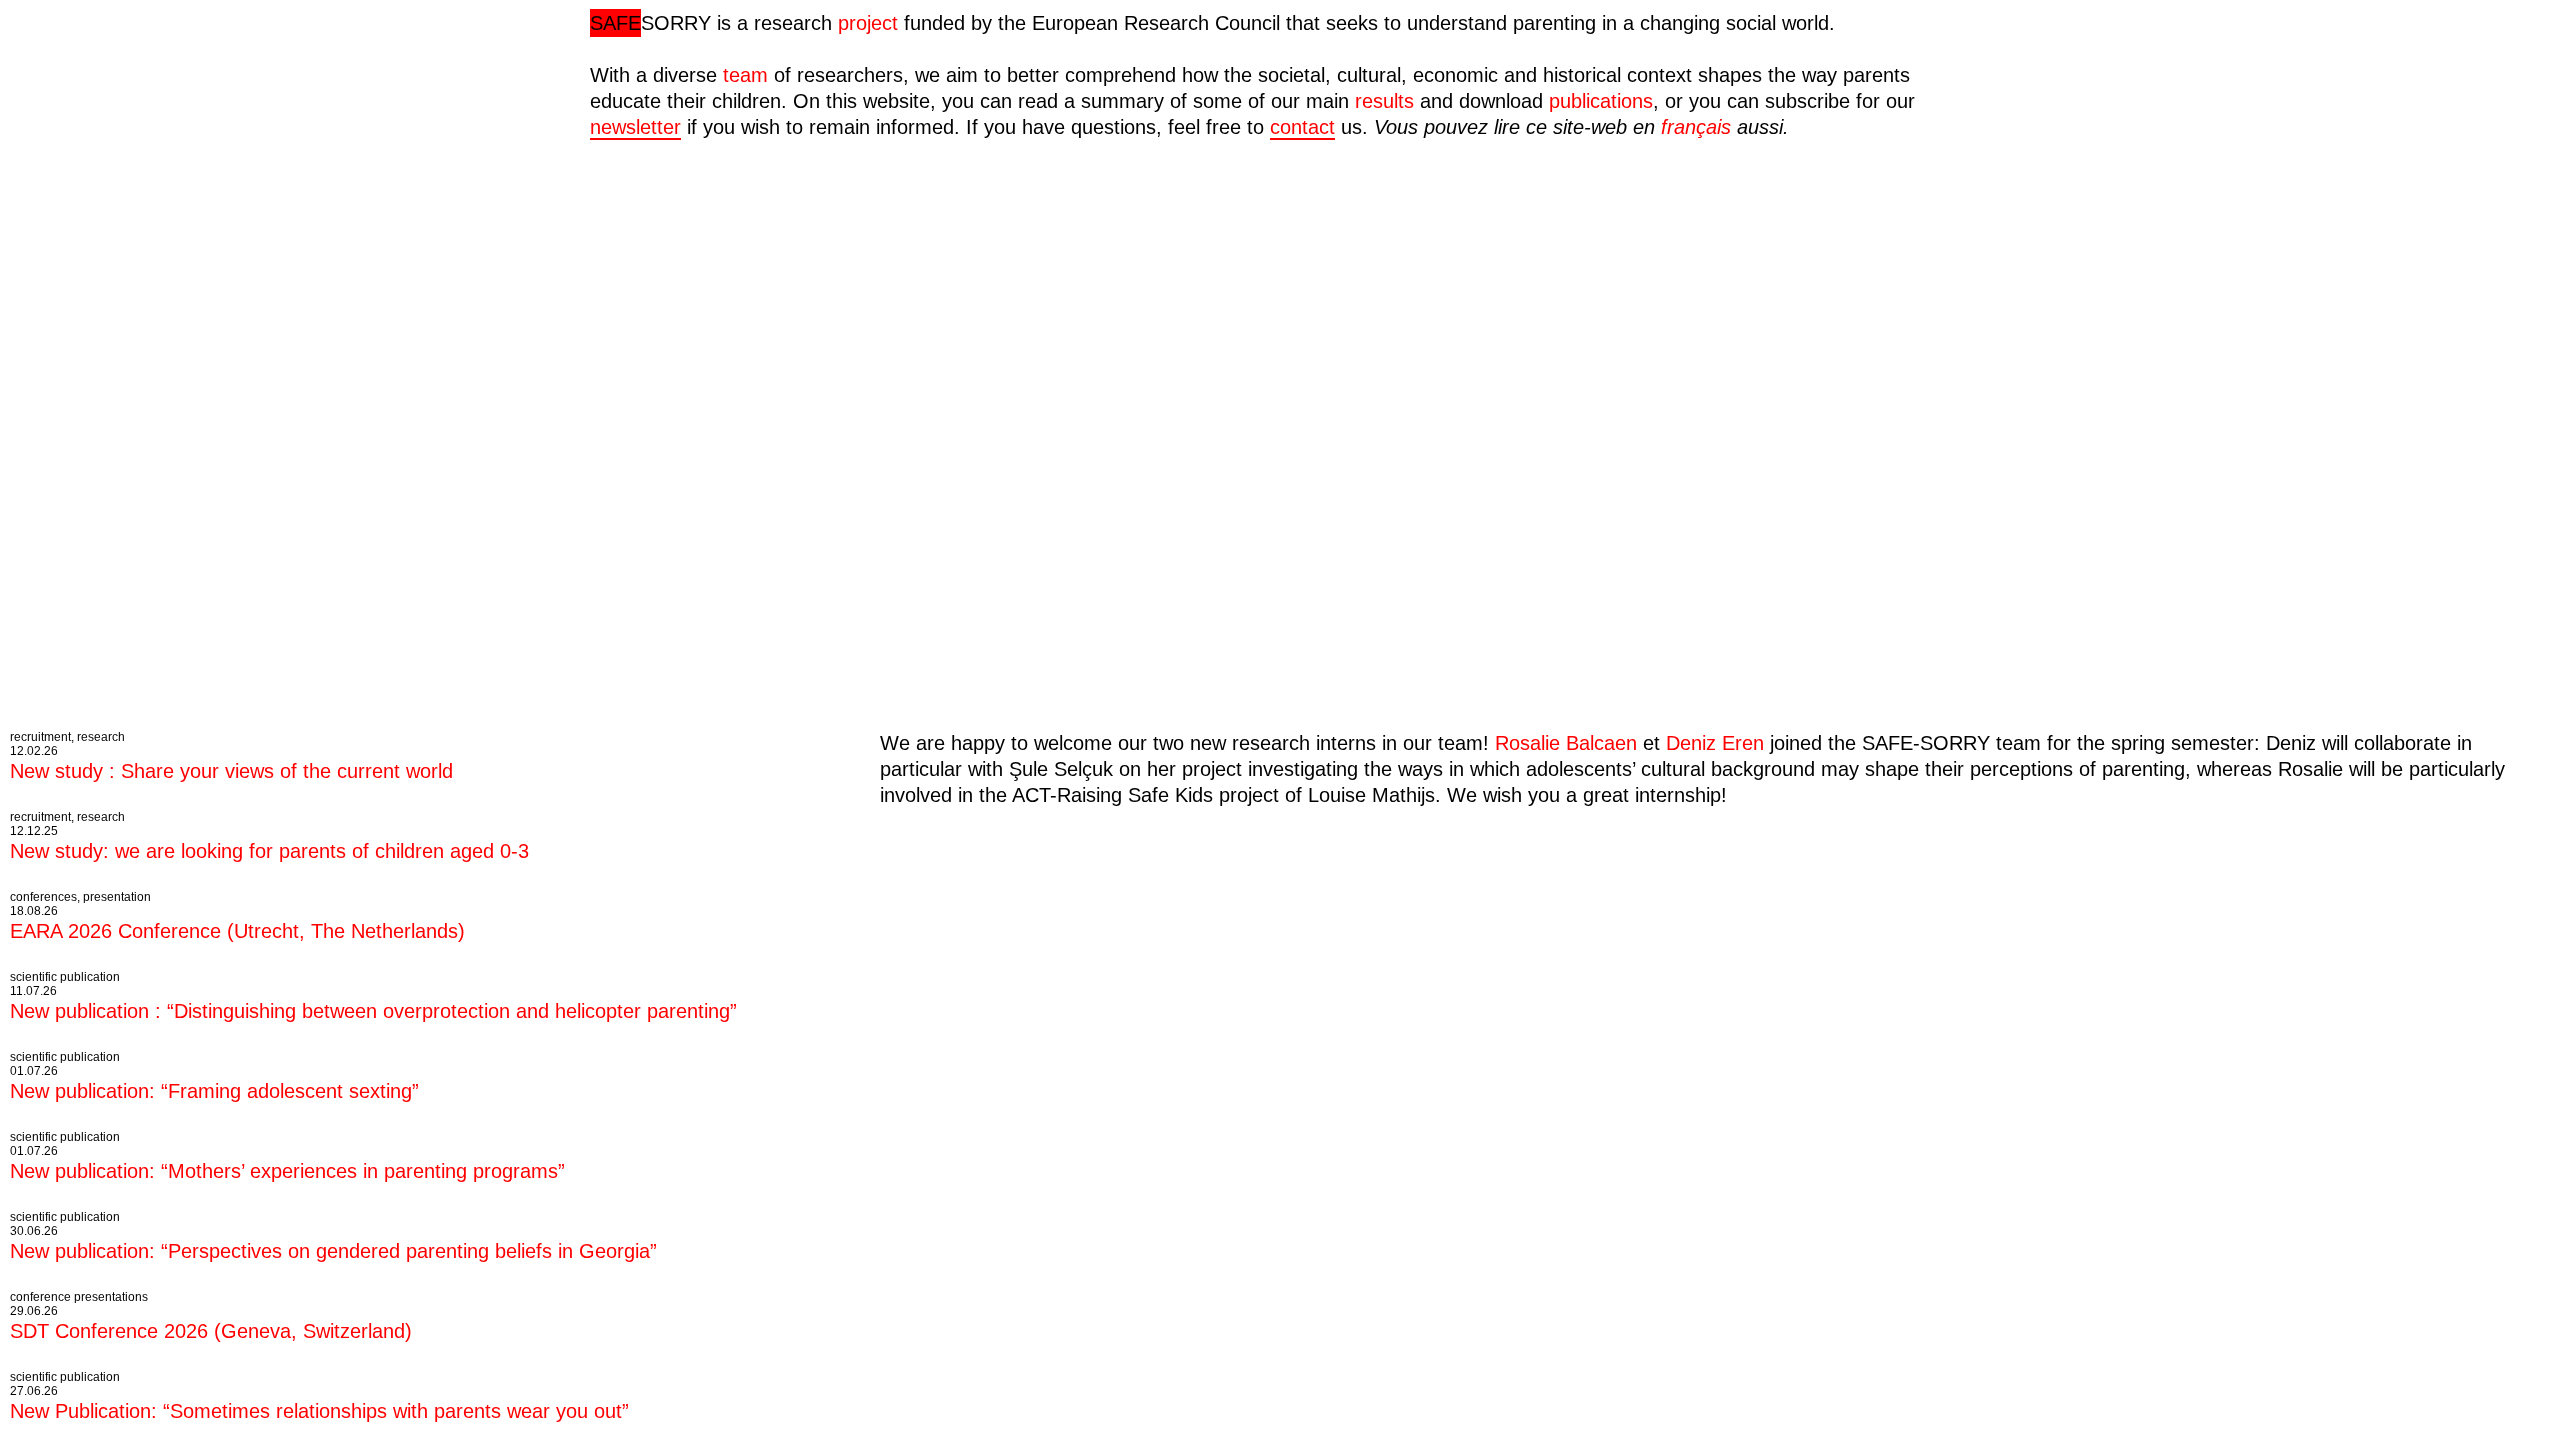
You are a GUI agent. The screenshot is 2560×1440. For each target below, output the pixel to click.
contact (1302, 127)
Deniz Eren (1715, 743)
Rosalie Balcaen (1566, 743)
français (1696, 127)
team (745, 75)
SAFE (615, 23)
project (868, 23)
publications (1601, 101)
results (1384, 101)
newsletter (635, 127)
